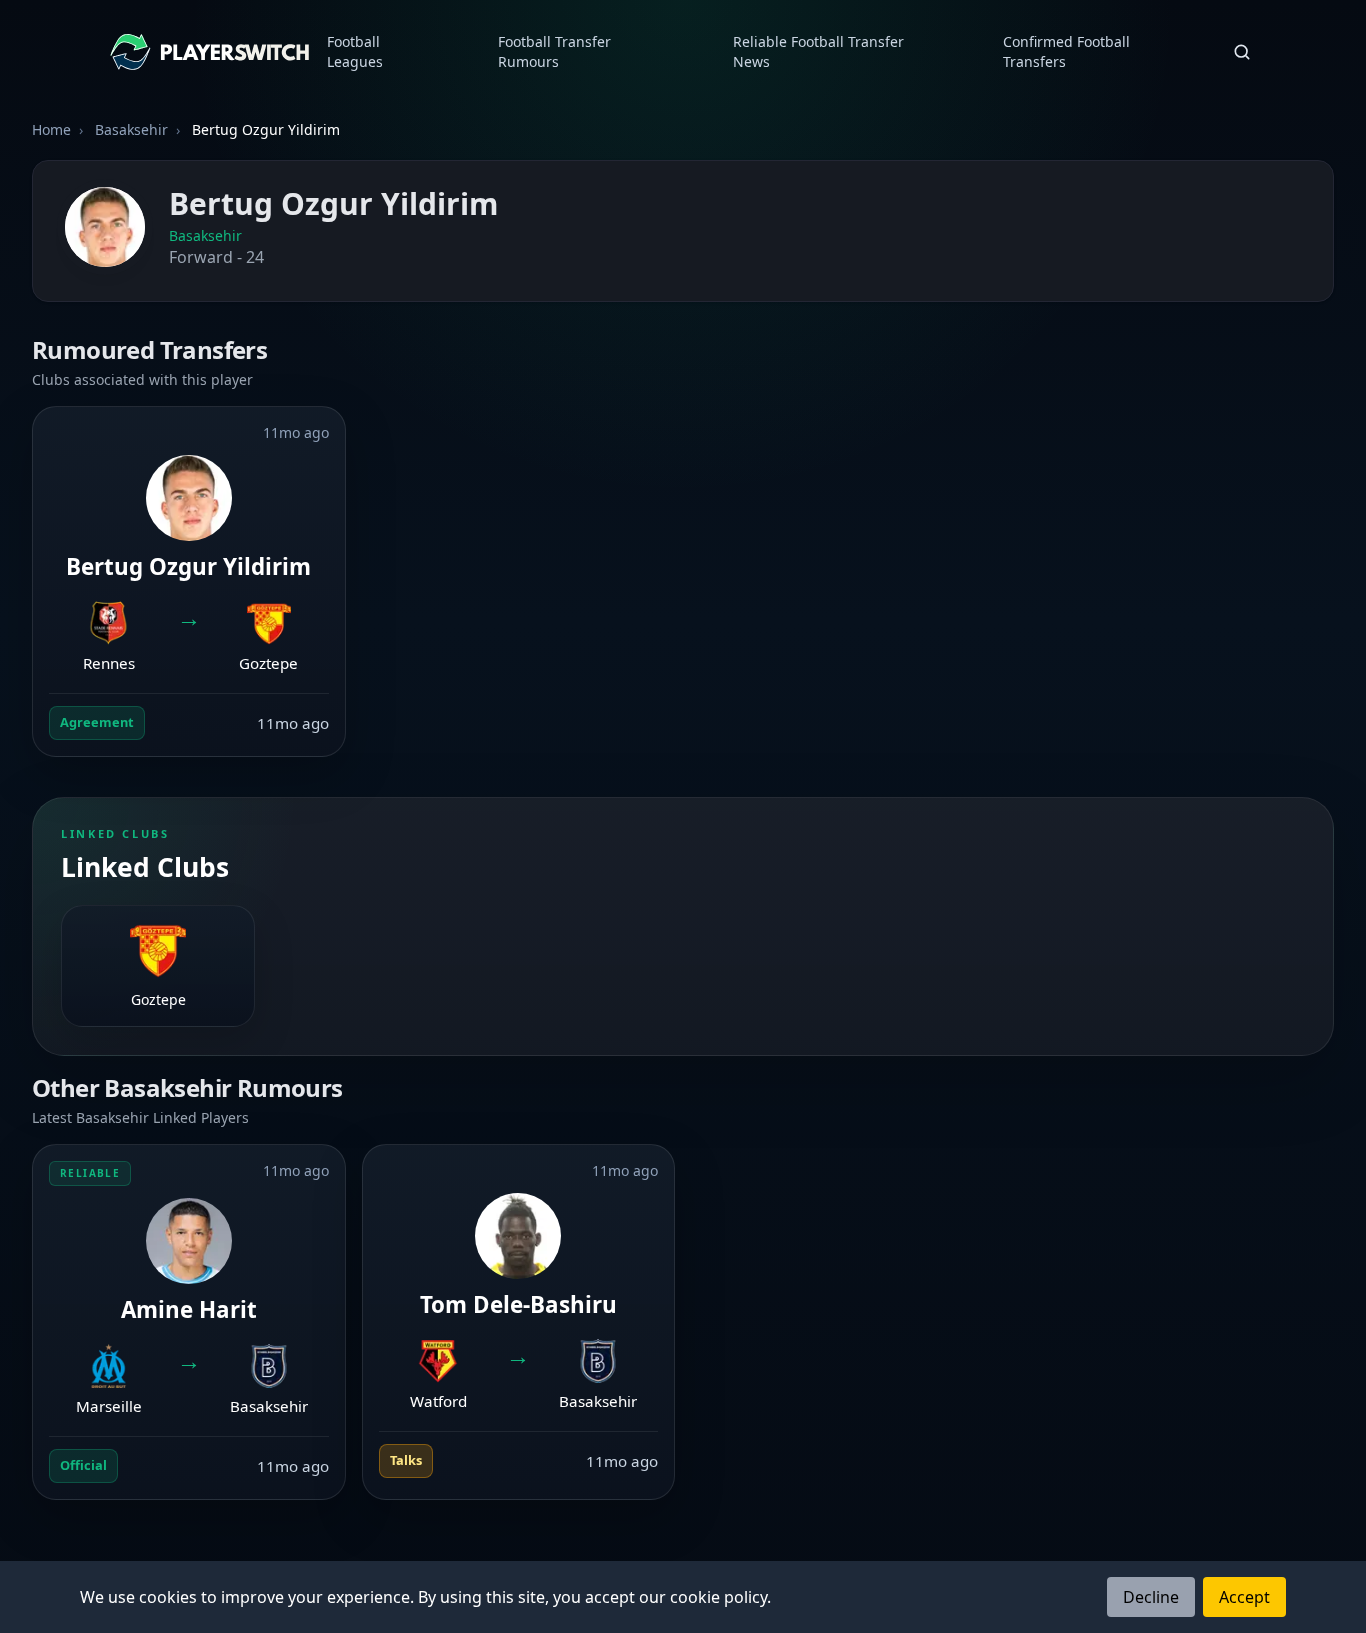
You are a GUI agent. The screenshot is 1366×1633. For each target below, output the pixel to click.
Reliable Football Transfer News (818, 51)
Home (51, 129)
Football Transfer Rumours (554, 51)
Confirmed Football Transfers (1066, 51)
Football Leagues (355, 51)
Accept (1244, 1597)
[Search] (1242, 52)
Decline (1151, 1597)
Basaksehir (205, 235)
